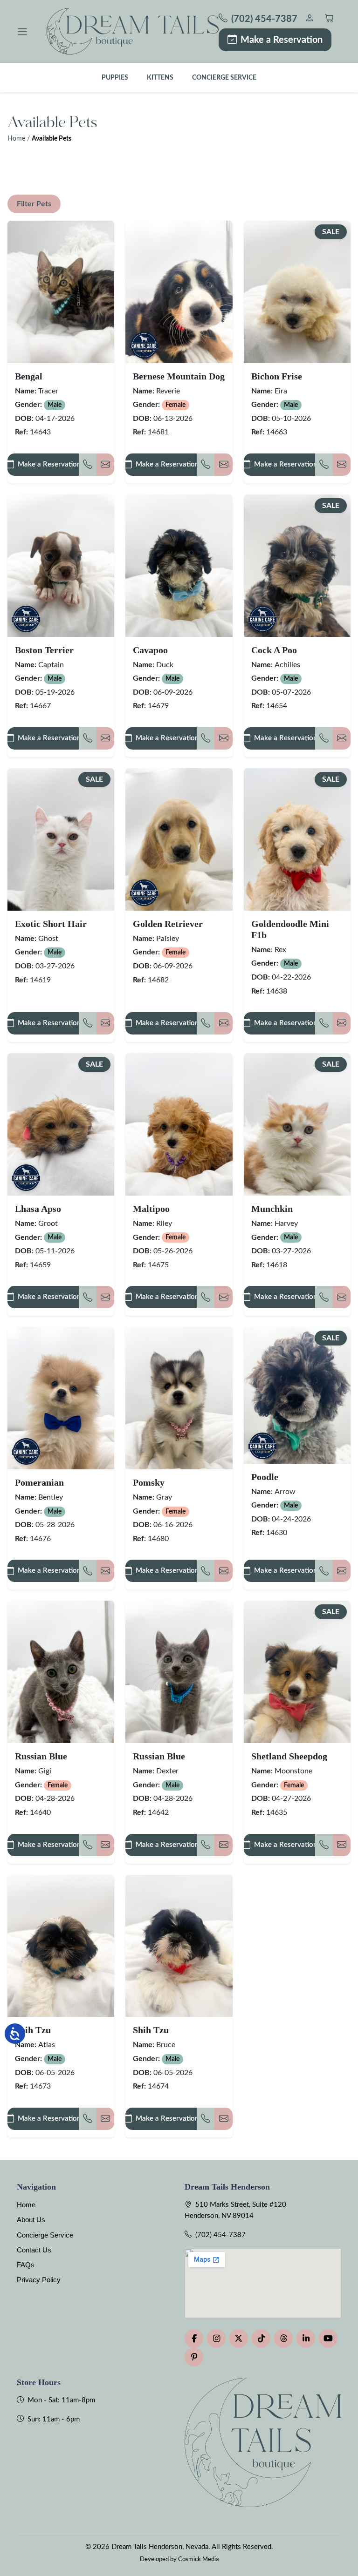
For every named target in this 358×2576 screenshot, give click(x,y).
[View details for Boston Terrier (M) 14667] (61, 566)
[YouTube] (328, 2339)
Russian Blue (41, 1756)
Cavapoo (150, 650)
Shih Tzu (33, 2030)
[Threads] (283, 2339)
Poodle (265, 1477)
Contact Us (34, 2250)
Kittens (160, 78)
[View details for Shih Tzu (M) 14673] (61, 1946)
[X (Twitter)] (239, 2339)
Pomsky (149, 1482)
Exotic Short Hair (51, 924)
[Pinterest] (194, 2357)
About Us (31, 2220)
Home (16, 139)
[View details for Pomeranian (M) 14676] (61, 1398)
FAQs (26, 2265)
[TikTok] (261, 2339)
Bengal (29, 376)
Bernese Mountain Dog (179, 376)
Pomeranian (39, 1482)
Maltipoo (151, 1209)
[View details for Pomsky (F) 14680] (179, 1398)
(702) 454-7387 (220, 2235)
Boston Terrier (44, 650)
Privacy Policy (39, 2280)
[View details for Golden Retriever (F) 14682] (179, 839)
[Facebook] (194, 2339)
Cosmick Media (198, 2559)
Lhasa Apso (38, 1209)
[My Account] (309, 19)
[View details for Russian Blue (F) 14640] (61, 1672)
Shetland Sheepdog (289, 1756)
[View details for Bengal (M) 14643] (61, 292)
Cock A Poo (274, 650)
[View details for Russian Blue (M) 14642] (179, 1672)
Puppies (115, 78)
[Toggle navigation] (22, 32)
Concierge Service (224, 78)
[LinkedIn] (306, 2339)
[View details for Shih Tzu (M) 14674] (179, 1946)
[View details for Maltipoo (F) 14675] (179, 1124)
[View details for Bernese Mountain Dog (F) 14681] (179, 292)
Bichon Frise (277, 376)
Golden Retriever (168, 924)
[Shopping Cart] (329, 19)
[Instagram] (216, 2339)
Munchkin (272, 1209)
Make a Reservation (282, 40)
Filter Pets (34, 204)
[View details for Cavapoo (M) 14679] (179, 566)
